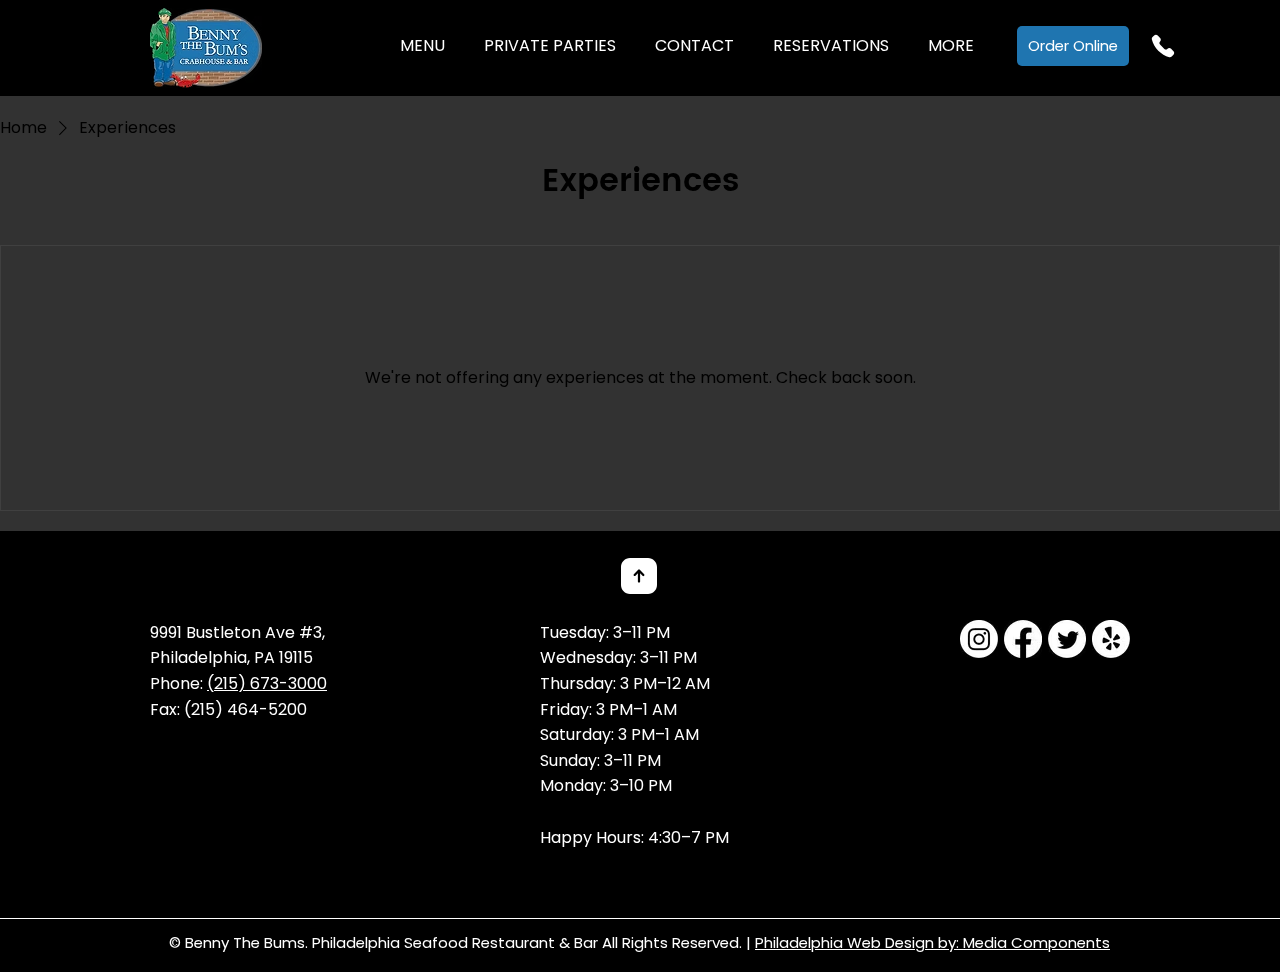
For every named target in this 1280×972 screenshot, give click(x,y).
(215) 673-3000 (267, 683)
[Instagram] (979, 639)
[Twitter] (1067, 639)
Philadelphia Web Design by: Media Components (932, 942)
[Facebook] (1023, 639)
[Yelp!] (1111, 639)
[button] (422, 46)
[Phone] (1163, 46)
